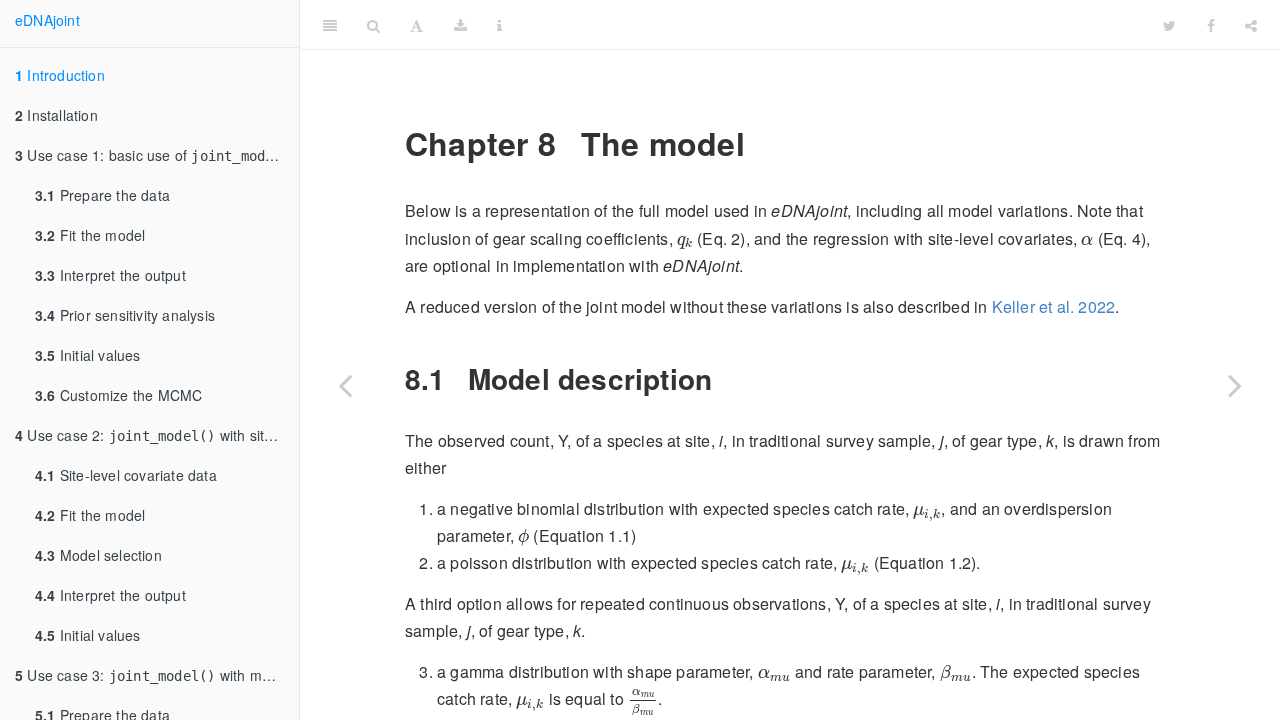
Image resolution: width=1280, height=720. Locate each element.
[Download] (460, 25)
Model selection (98, 555)
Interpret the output (110, 275)
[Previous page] (345, 385)
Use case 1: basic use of (156, 155)
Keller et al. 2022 (1054, 306)
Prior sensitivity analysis (125, 315)
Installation (56, 115)
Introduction (60, 75)
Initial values (88, 355)
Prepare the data (102, 195)
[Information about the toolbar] (499, 25)
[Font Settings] (416, 25)
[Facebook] (1211, 25)
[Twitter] (1169, 25)
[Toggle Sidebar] (330, 25)
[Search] (373, 25)
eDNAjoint (47, 20)
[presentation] (685, 242)
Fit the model (90, 235)
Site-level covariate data (126, 475)
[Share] (1251, 25)
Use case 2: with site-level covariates (157, 435)
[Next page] (1235, 385)
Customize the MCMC (118, 395)
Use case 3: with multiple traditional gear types (157, 675)
